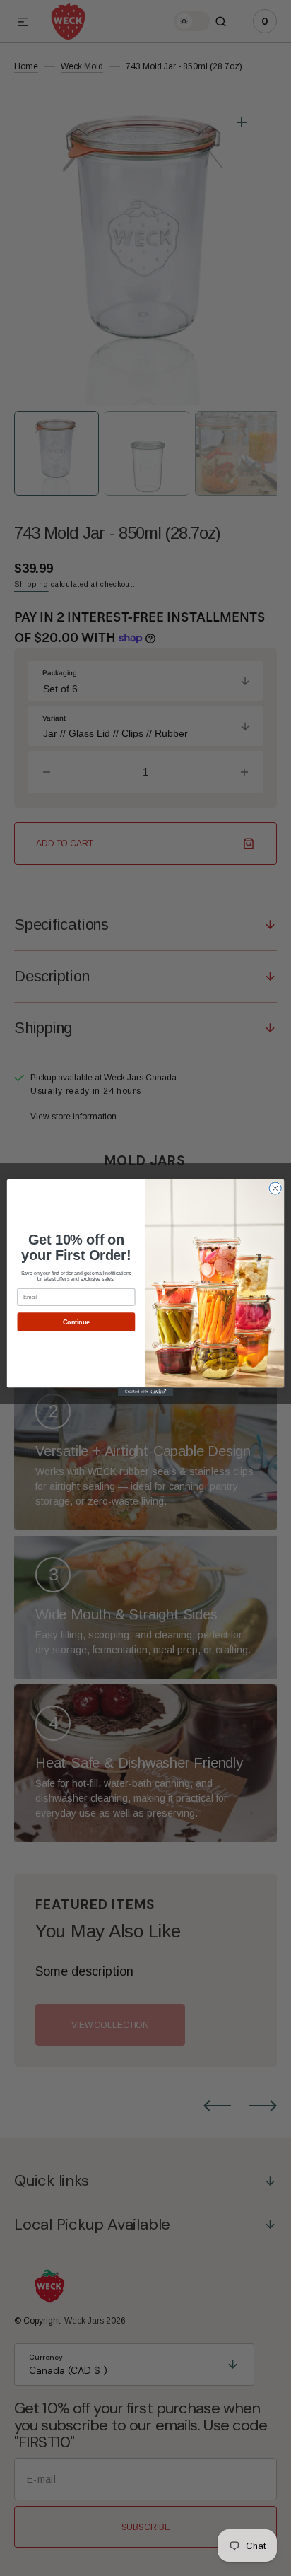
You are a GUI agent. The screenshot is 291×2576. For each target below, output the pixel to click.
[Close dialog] (275, 1188)
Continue (76, 1322)
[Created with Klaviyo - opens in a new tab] (145, 1392)
